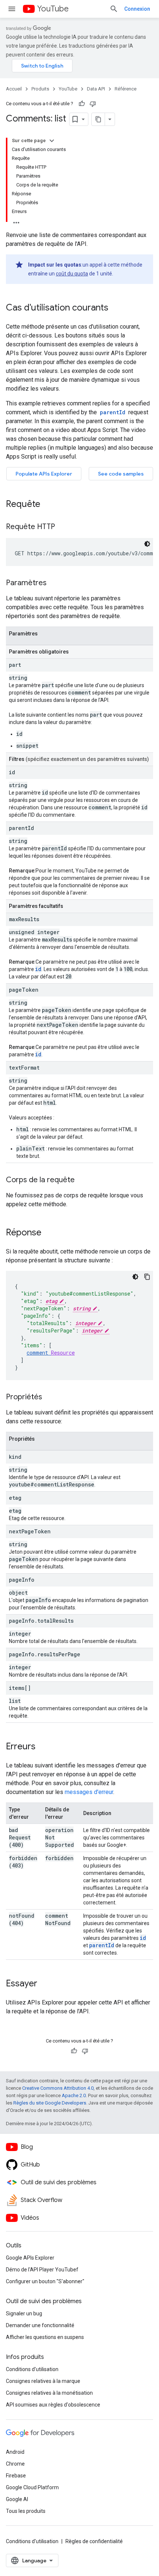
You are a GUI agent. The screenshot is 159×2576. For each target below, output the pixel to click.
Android (15, 2452)
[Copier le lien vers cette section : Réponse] (49, 1233)
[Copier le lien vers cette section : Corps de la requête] (82, 1180)
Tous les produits (26, 2511)
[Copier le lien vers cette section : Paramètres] (54, 583)
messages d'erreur (89, 1792)
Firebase (16, 2476)
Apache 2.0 (74, 2095)
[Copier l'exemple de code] (147, 1277)
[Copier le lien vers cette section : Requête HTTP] (62, 527)
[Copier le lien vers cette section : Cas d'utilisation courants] (116, 308)
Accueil (14, 89)
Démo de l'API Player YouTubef (42, 2270)
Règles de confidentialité (94, 2541)
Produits (40, 89)
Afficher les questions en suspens (45, 2337)
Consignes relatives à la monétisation (49, 2393)
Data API (96, 89)
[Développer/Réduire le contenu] (52, 141)
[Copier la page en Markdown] (98, 119)
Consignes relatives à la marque (43, 2381)
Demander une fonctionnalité (40, 2325)
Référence (126, 89)
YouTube (53, 9)
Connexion (137, 9)
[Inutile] (93, 104)
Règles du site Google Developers (50, 2103)
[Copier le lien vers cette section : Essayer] (45, 1984)
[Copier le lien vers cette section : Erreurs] (43, 1747)
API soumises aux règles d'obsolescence (53, 2405)
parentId (102, 1945)
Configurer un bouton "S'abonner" (45, 2281)
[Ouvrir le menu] (12, 9)
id (38, 969)
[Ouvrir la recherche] (114, 9)
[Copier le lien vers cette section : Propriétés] (50, 1397)
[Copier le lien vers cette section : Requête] (48, 505)
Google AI (17, 2499)
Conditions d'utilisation (32, 2369)
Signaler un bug (24, 2313)
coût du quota (72, 274)
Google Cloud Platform (32, 2487)
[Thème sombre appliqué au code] (147, 544)
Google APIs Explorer (30, 2258)
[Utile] (82, 104)
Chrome (15, 2464)
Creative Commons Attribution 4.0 (58, 2088)
